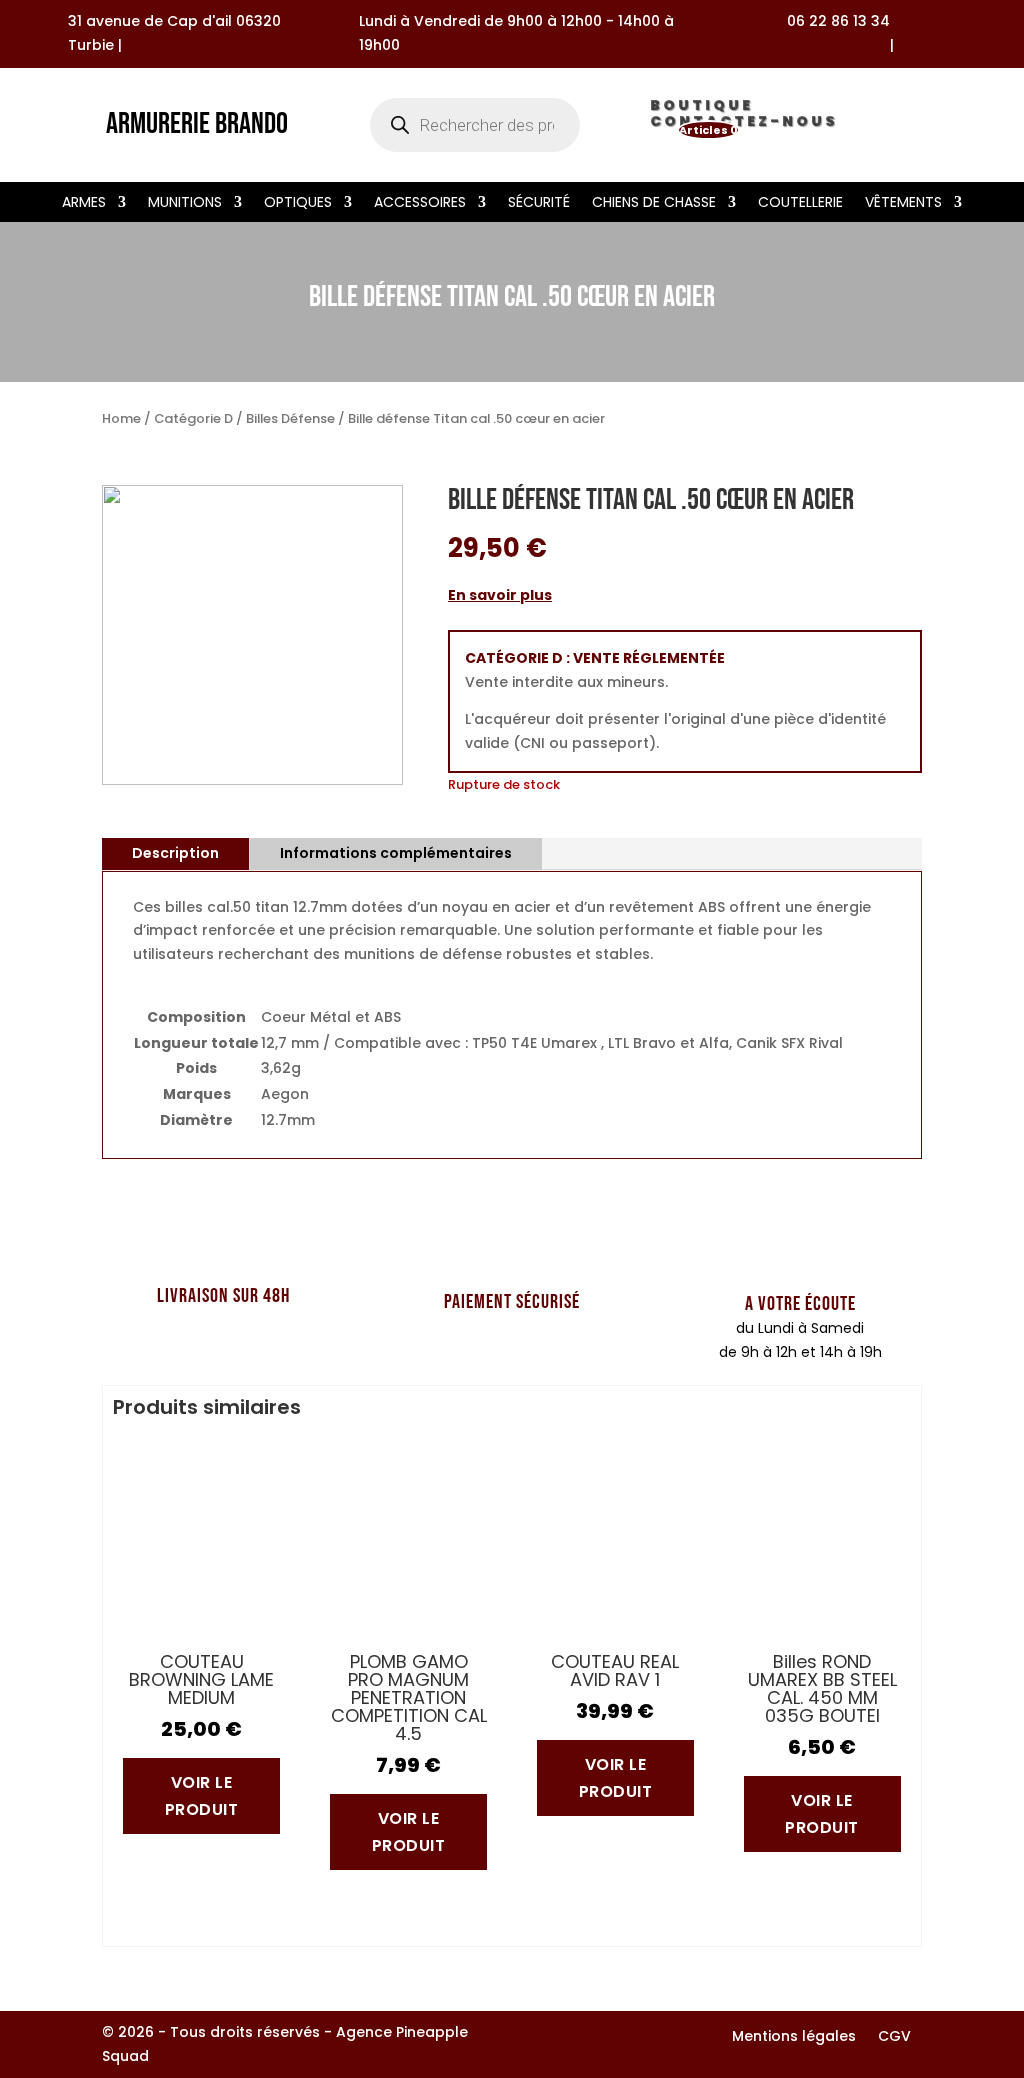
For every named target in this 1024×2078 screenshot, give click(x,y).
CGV (894, 2037)
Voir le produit (202, 1796)
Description (175, 853)
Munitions (185, 203)
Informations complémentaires (396, 853)
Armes (84, 203)
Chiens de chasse (654, 203)
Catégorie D (193, 418)
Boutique (701, 109)
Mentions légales (794, 2037)
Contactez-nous (744, 125)
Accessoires (420, 203)
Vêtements (903, 203)
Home (121, 418)
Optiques (298, 203)
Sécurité (539, 203)
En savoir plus (500, 595)
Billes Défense (290, 418)
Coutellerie (800, 203)
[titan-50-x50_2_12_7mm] (252, 780)
